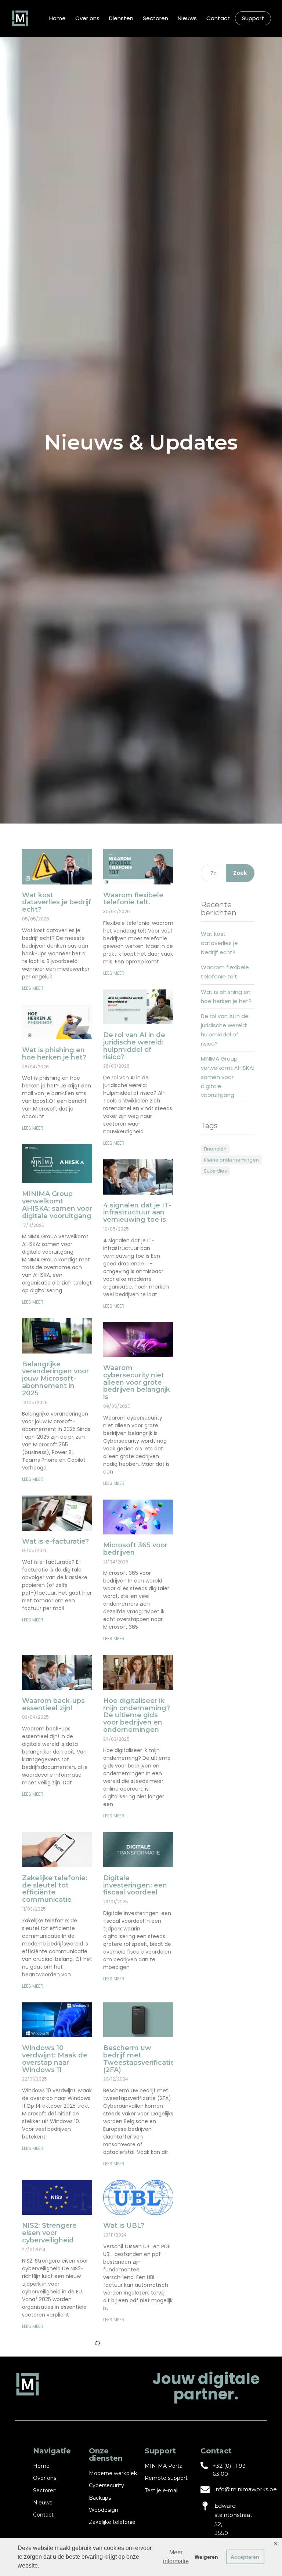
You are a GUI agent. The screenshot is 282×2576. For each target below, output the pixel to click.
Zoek (240, 873)
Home (57, 18)
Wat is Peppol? (48, 2388)
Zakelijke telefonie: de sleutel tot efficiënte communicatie (55, 1889)
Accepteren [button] (245, 2557)
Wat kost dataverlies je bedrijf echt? (57, 902)
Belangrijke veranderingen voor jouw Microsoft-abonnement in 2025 (55, 1379)
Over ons (87, 18)
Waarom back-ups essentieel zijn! (53, 1704)
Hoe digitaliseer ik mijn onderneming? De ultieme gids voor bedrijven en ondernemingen (137, 1715)
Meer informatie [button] (176, 2557)
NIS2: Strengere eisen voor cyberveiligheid (49, 2233)
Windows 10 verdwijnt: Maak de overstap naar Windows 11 (55, 2059)
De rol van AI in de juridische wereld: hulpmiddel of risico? (134, 1046)
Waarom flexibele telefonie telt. (133, 899)
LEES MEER (33, 988)
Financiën (215, 1149)
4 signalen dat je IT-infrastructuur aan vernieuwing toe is (137, 1213)
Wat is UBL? (124, 2226)
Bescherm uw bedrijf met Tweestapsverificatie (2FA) (139, 2059)
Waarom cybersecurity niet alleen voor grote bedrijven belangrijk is (137, 1382)
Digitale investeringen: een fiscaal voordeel (135, 1885)
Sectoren (156, 18)
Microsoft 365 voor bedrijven (135, 1549)
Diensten (121, 18)
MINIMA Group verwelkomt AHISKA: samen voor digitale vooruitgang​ (57, 1205)
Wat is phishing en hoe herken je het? (54, 1054)
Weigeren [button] (206, 2557)
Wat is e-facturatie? (55, 1541)
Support (253, 18)
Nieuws (187, 18)
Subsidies (215, 1171)
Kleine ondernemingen (231, 1160)
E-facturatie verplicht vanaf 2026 (138, 2392)
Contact (218, 18)
